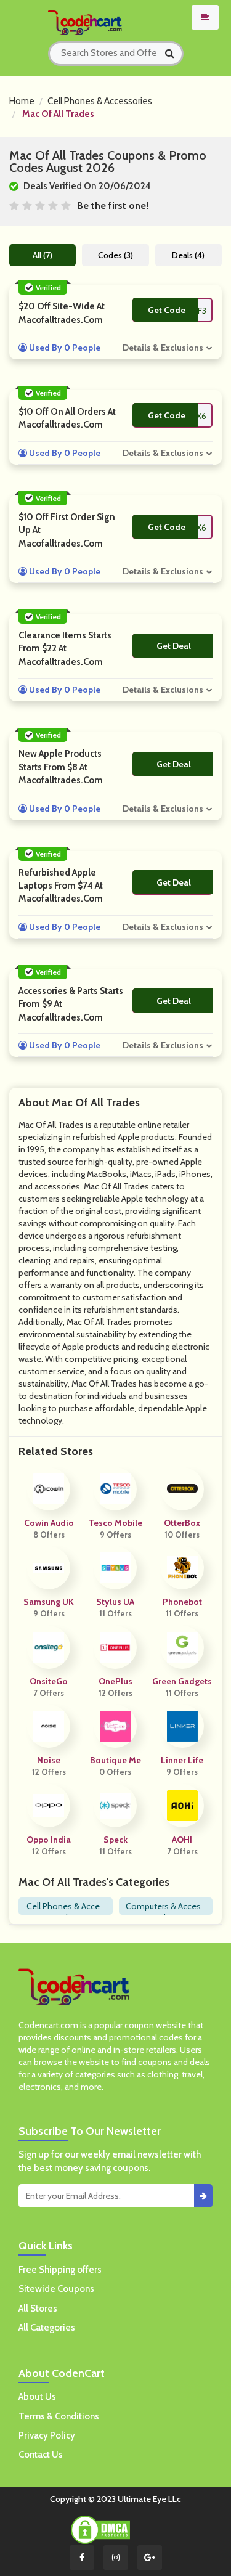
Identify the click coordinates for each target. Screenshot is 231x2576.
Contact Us (41, 2455)
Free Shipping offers (60, 2270)
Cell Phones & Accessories (100, 101)
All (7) (43, 255)
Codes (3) (115, 255)
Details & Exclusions (163, 348)
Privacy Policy (47, 2435)
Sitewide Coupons (56, 2289)
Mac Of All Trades (58, 114)
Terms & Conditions (59, 2416)
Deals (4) (188, 255)
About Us (37, 2397)
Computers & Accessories (165, 1908)
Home (22, 101)
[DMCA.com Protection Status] (100, 2529)
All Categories (47, 2328)
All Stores (38, 2309)
